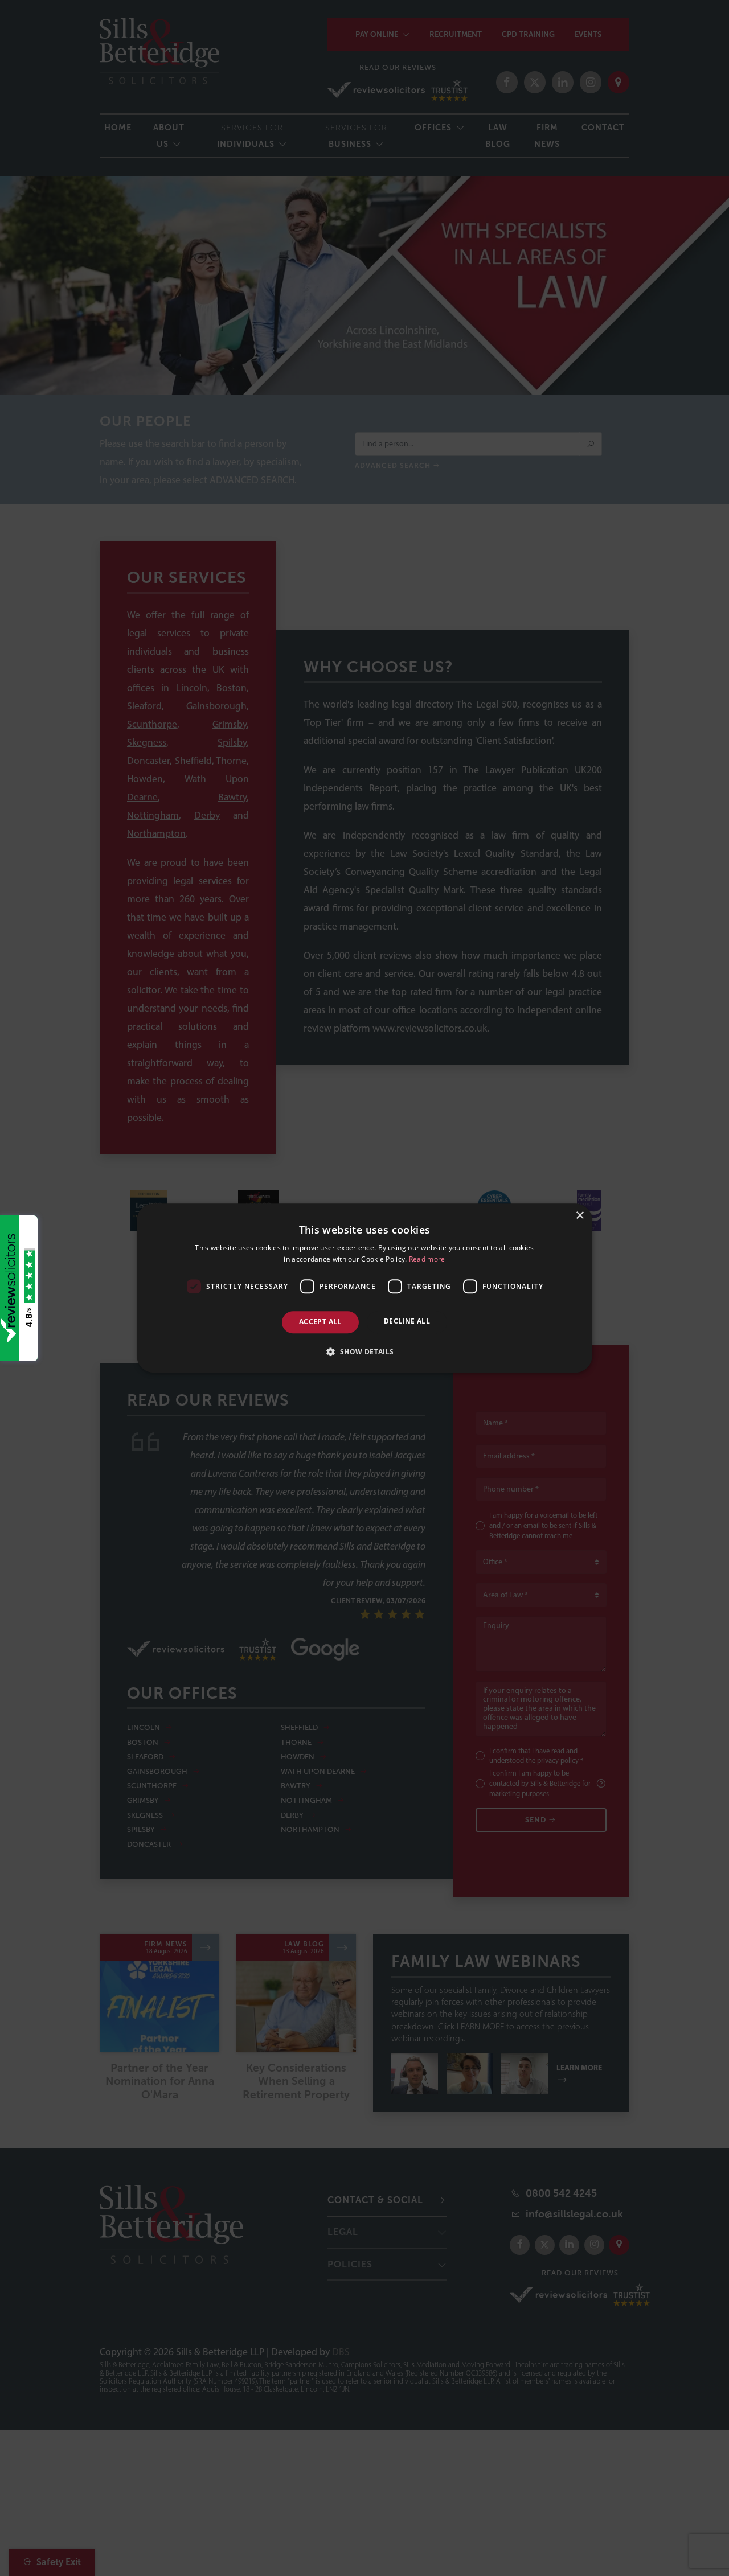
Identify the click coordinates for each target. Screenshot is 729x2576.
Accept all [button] (320, 1322)
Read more (427, 1259)
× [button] (579, 1216)
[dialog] (364, 1288)
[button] (364, 1351)
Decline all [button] (407, 1322)
